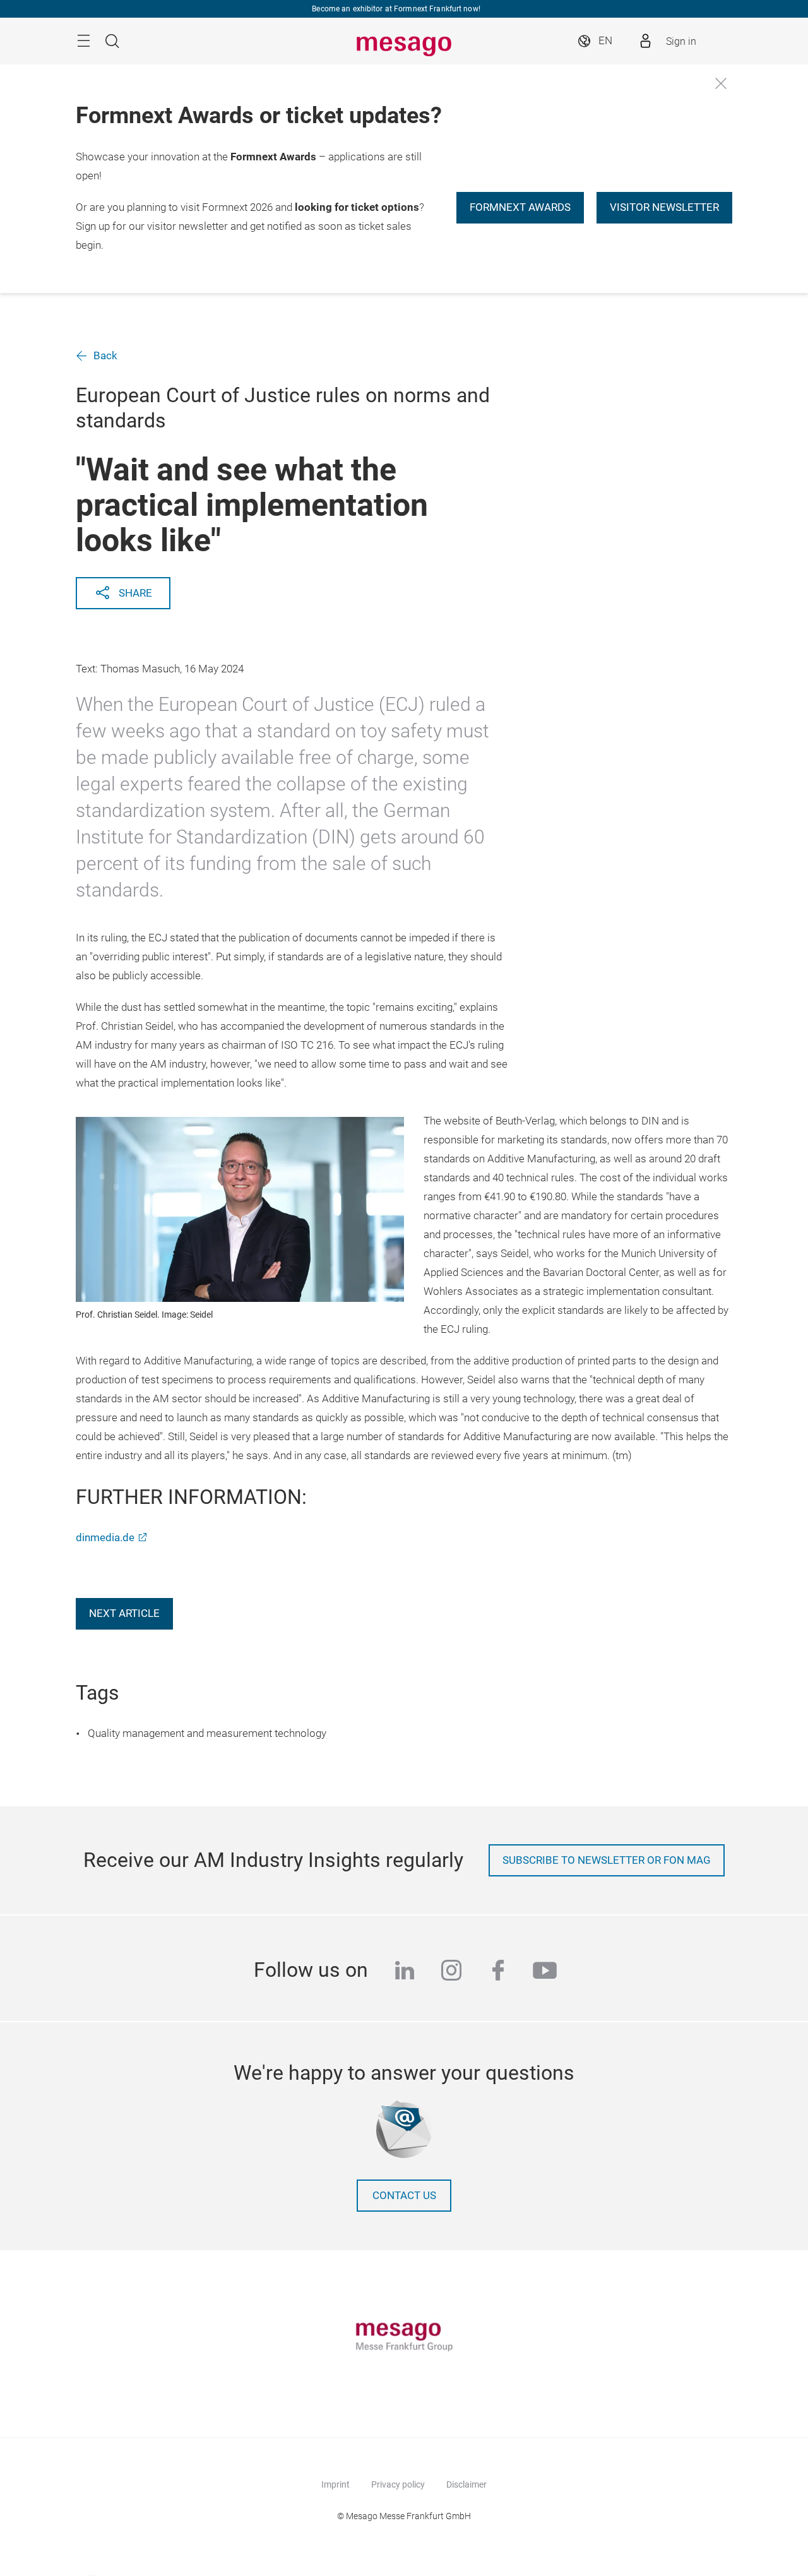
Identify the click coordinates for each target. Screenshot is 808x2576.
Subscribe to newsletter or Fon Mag (607, 1860)
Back (105, 356)
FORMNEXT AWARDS (520, 207)
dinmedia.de (105, 1538)
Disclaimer (466, 2484)
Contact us (404, 2196)
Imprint (336, 2484)
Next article (124, 1613)
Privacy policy (398, 2484)
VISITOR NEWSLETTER (664, 207)
